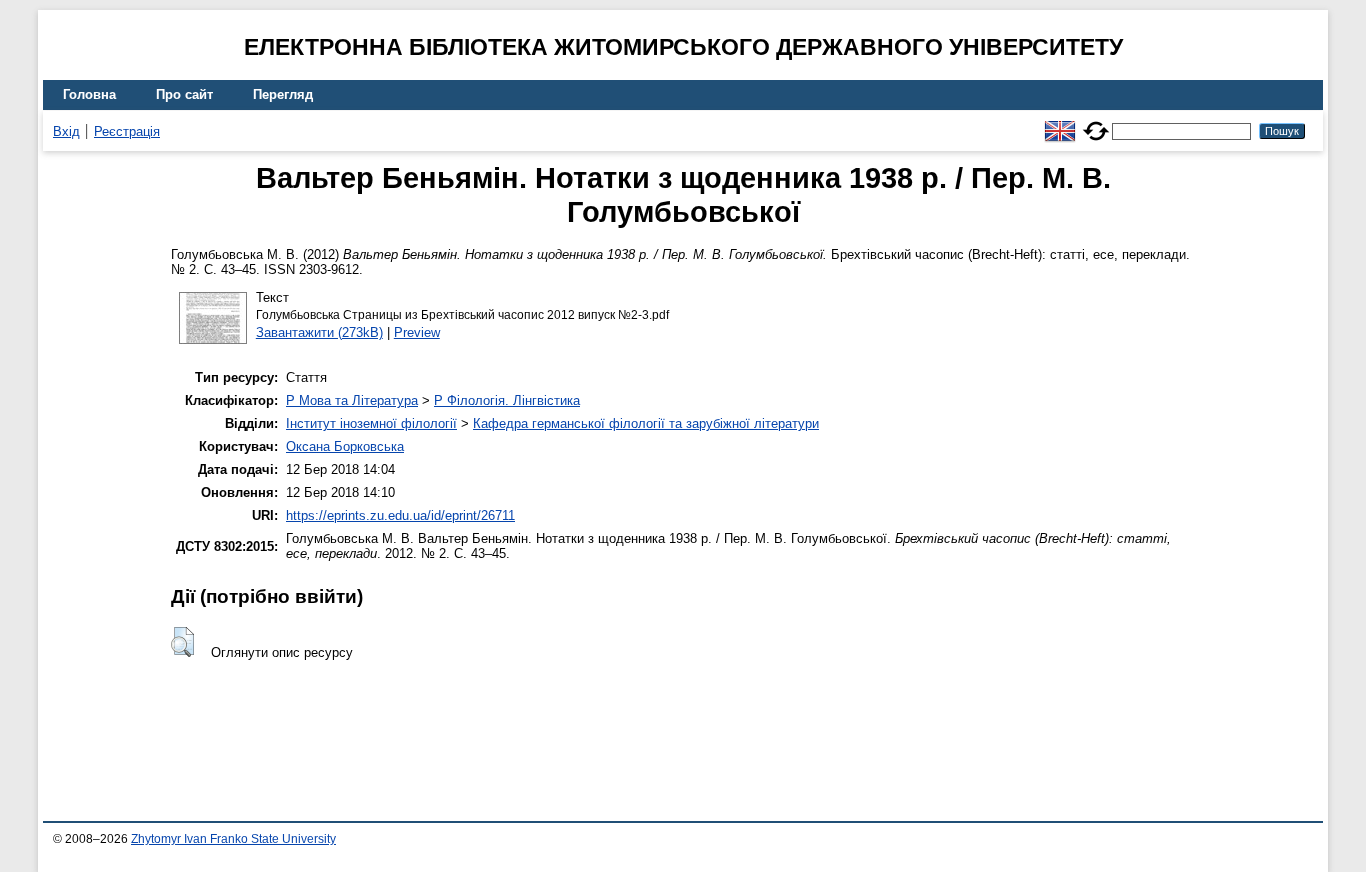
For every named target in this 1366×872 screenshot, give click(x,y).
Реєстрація (127, 131)
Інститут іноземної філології (371, 423)
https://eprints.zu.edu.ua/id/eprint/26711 (400, 515)
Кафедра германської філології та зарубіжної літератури (646, 423)
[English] (1060, 122)
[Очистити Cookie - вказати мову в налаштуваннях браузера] (1096, 122)
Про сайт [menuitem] (184, 94)
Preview (417, 332)
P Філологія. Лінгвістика (507, 400)
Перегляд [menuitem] (283, 94)
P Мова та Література (352, 400)
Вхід (66, 131)
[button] (182, 642)
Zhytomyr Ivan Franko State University (233, 839)
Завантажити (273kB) (319, 332)
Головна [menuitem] (89, 94)
